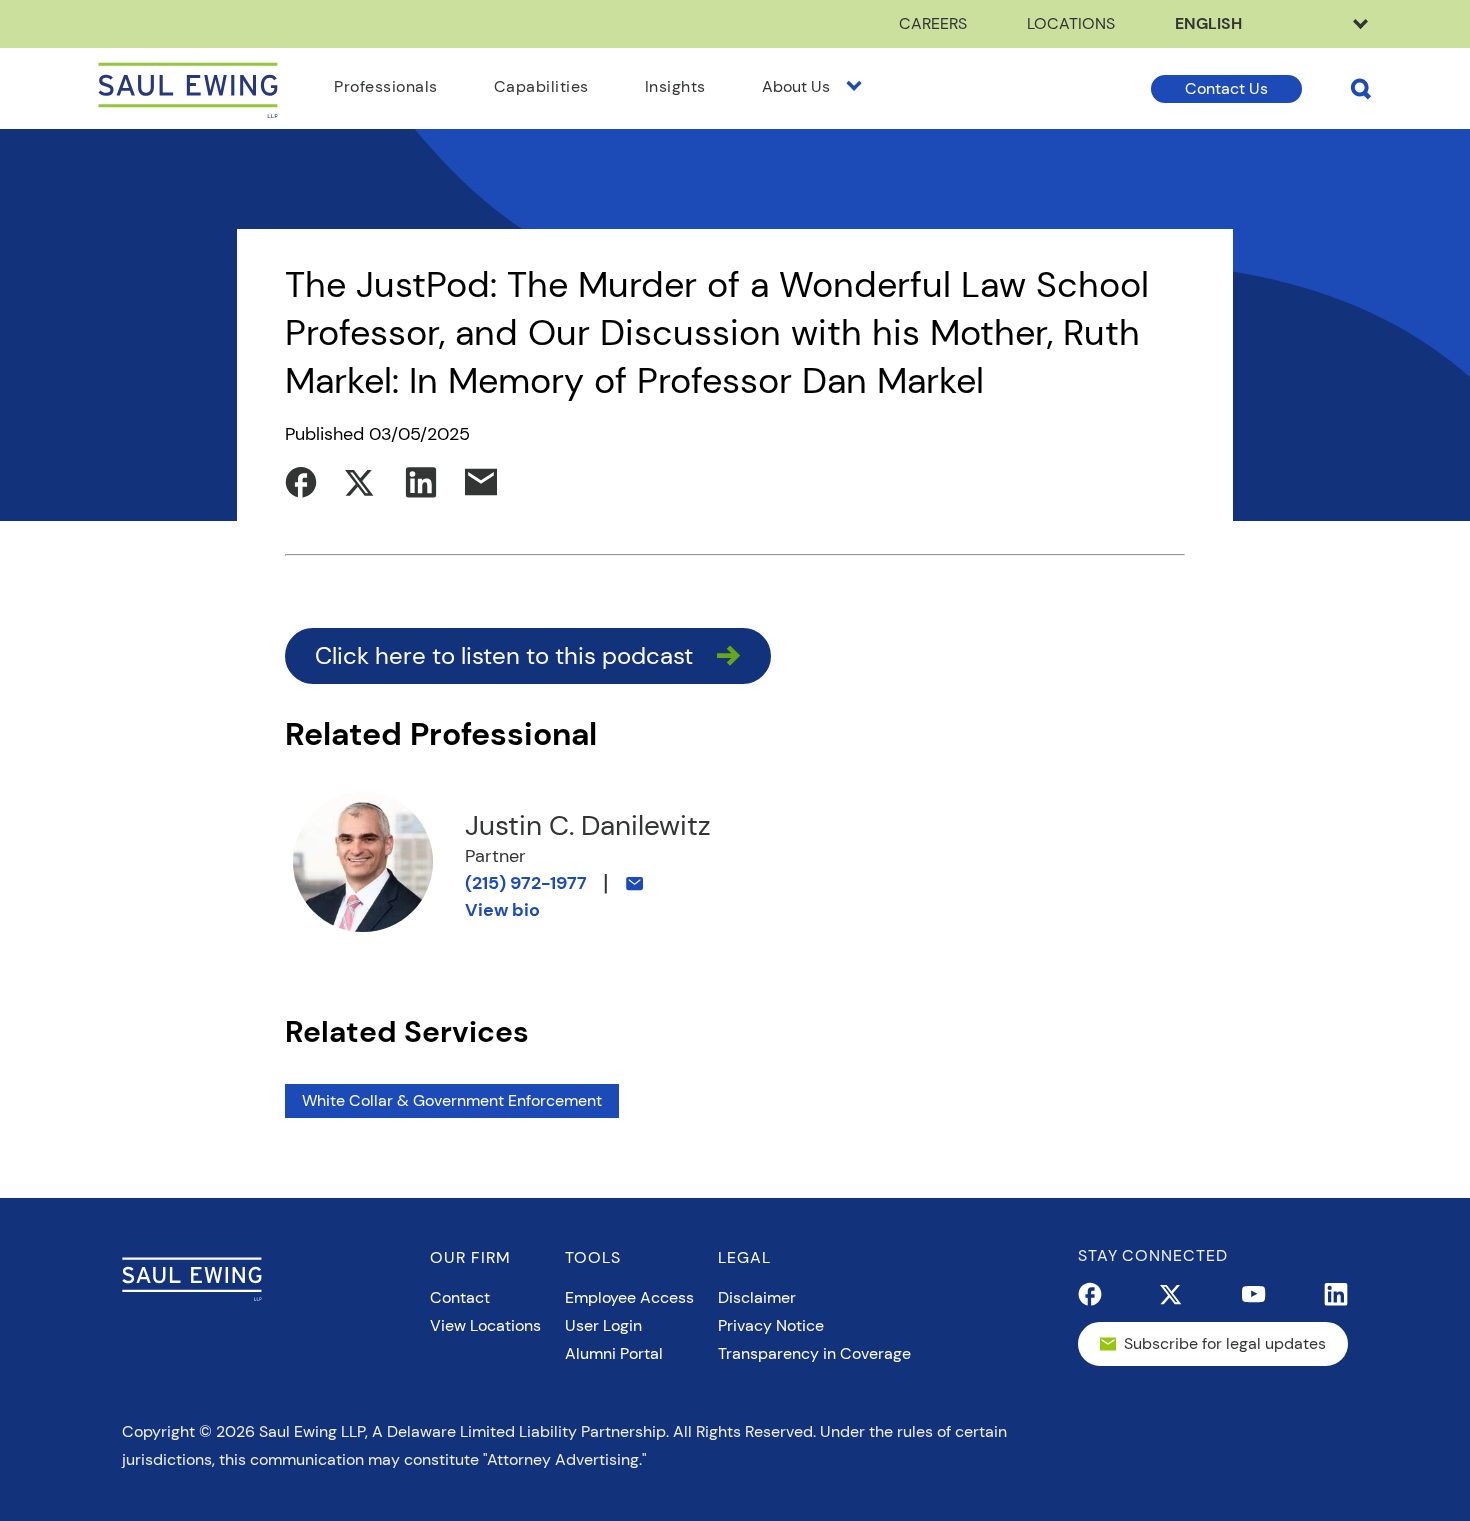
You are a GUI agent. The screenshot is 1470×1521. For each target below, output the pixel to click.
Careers (933, 23)
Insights (675, 86)
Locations (1071, 23)
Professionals (386, 86)
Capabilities (541, 86)
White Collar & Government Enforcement (452, 1100)
